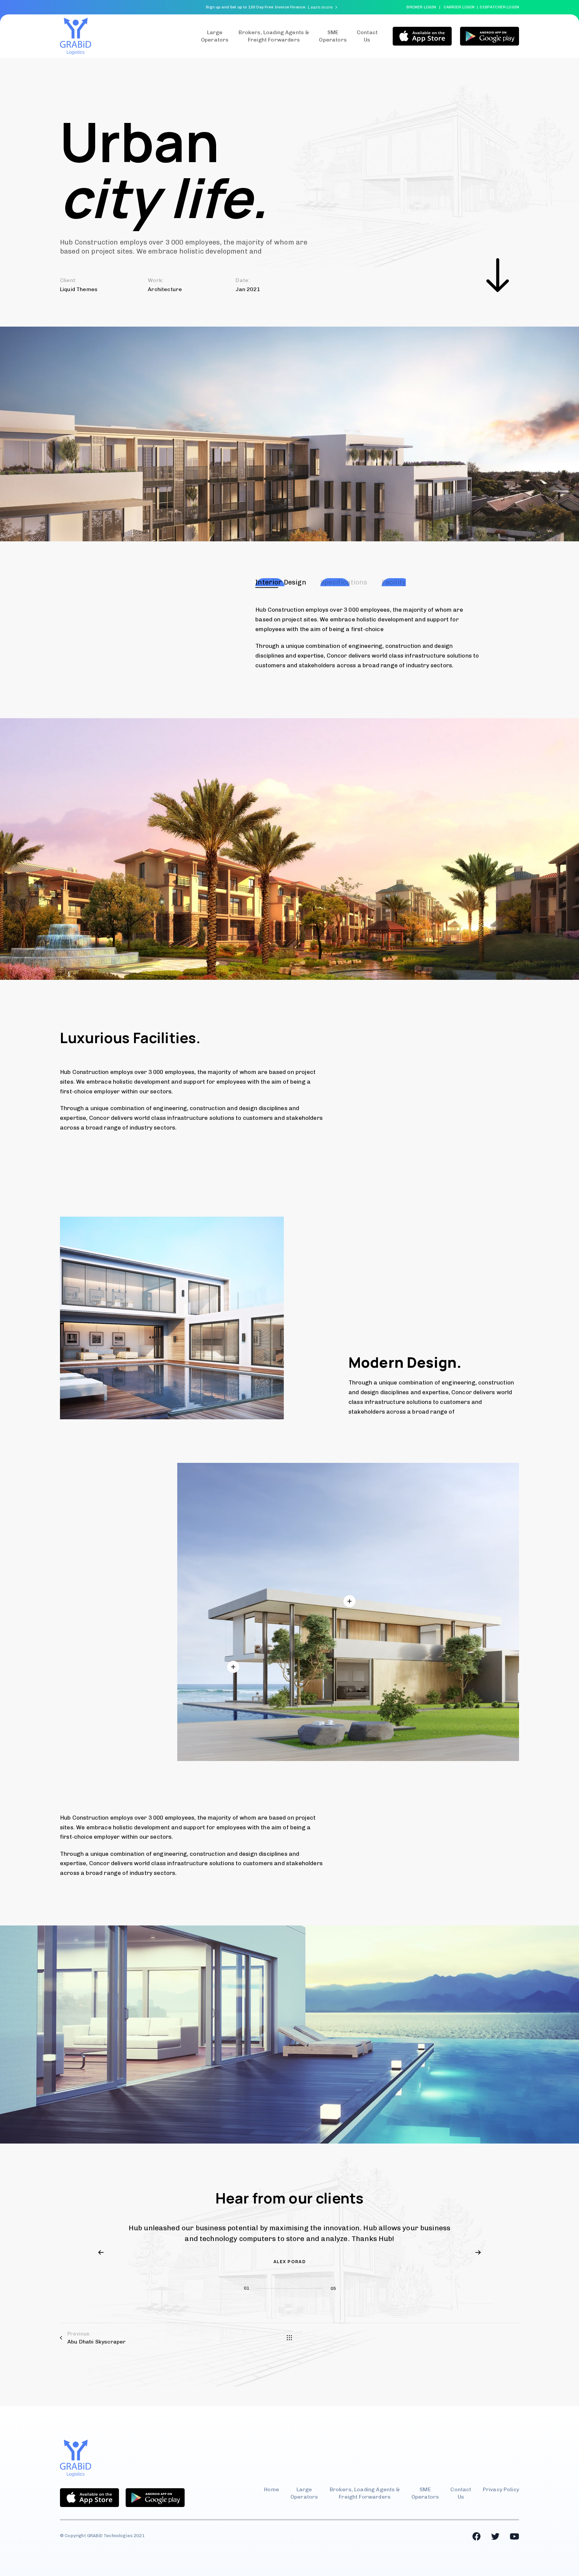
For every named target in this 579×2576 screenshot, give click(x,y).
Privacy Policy (501, 2489)
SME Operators (333, 36)
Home (272, 2489)
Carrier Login (459, 7)
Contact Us (461, 2493)
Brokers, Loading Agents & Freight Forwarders (274, 36)
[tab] (281, 582)
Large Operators (215, 36)
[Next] (478, 2252)
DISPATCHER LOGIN (499, 7)
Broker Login (421, 7)
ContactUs (367, 36)
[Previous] (101, 2252)
